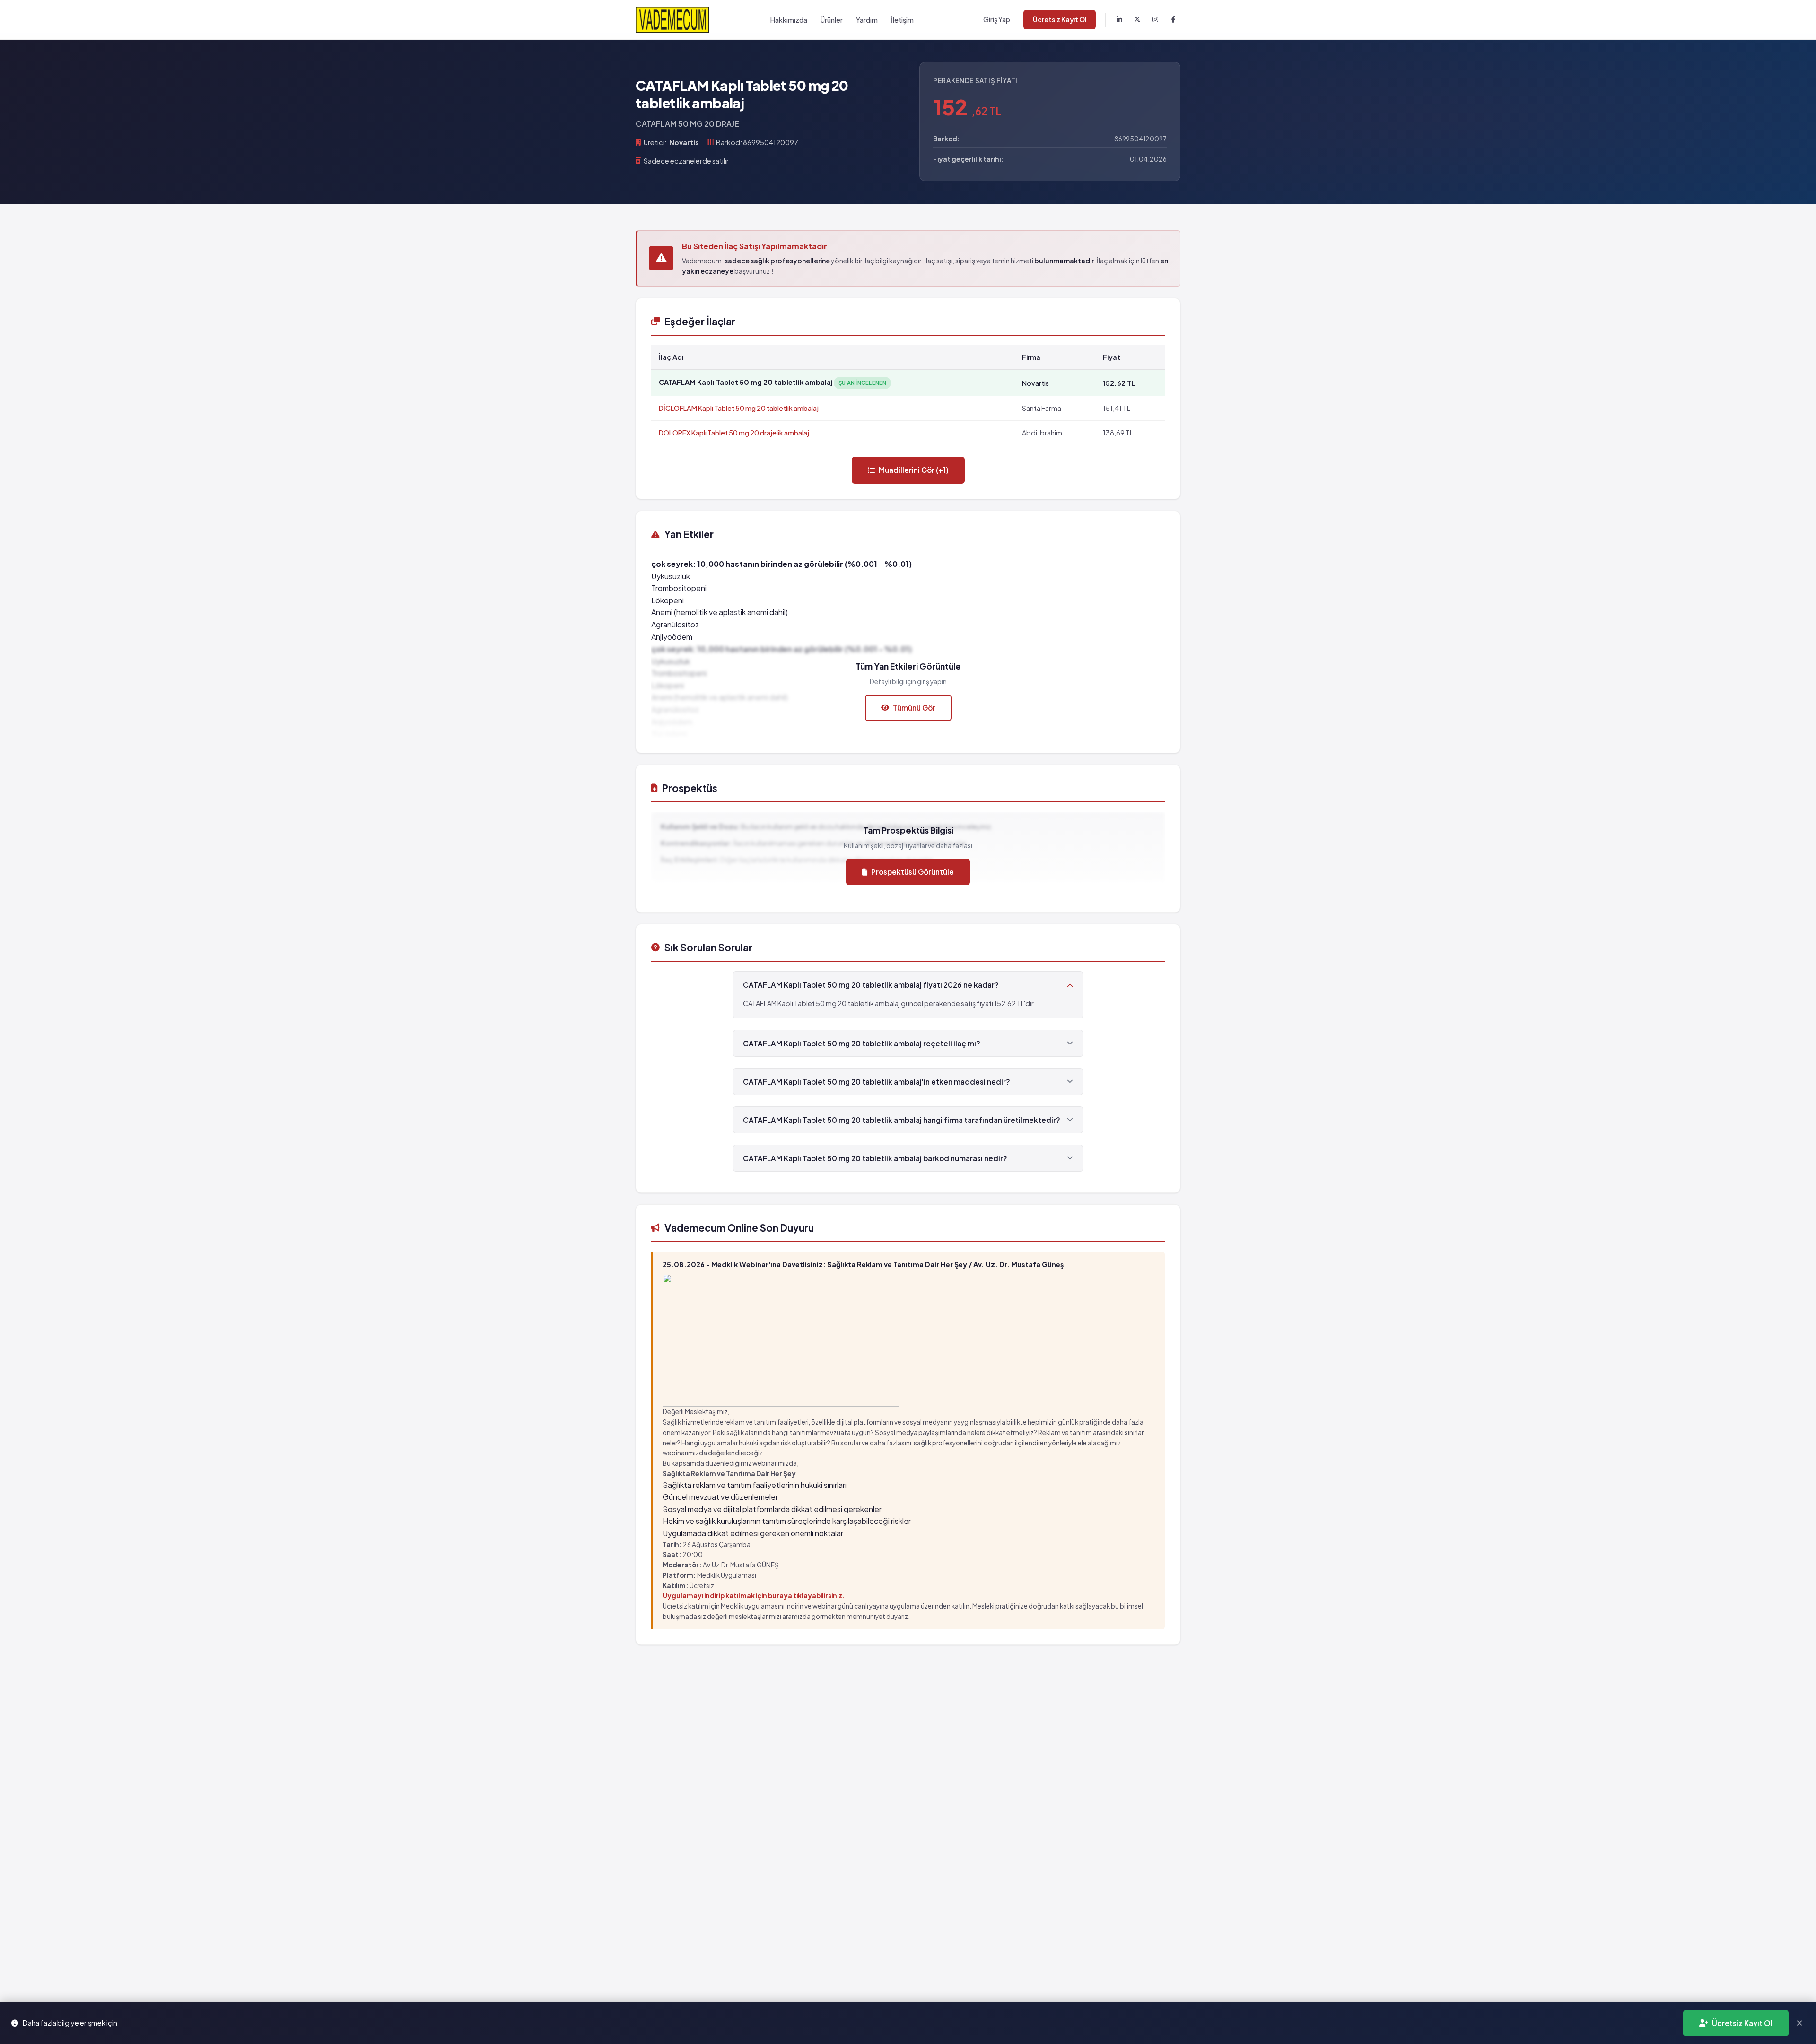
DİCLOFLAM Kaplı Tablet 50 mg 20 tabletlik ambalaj (739, 408)
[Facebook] (1173, 20)
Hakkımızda (789, 20)
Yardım (867, 20)
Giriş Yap (997, 19)
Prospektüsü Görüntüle (912, 872)
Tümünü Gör (914, 708)
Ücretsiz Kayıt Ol (1060, 20)
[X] (1137, 20)
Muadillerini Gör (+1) (914, 470)
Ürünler (832, 20)
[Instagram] (1155, 20)
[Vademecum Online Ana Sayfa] (672, 20)
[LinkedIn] (1119, 20)
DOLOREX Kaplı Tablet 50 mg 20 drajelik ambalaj (734, 433)
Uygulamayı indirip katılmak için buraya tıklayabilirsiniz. (754, 1596)
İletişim (902, 20)
